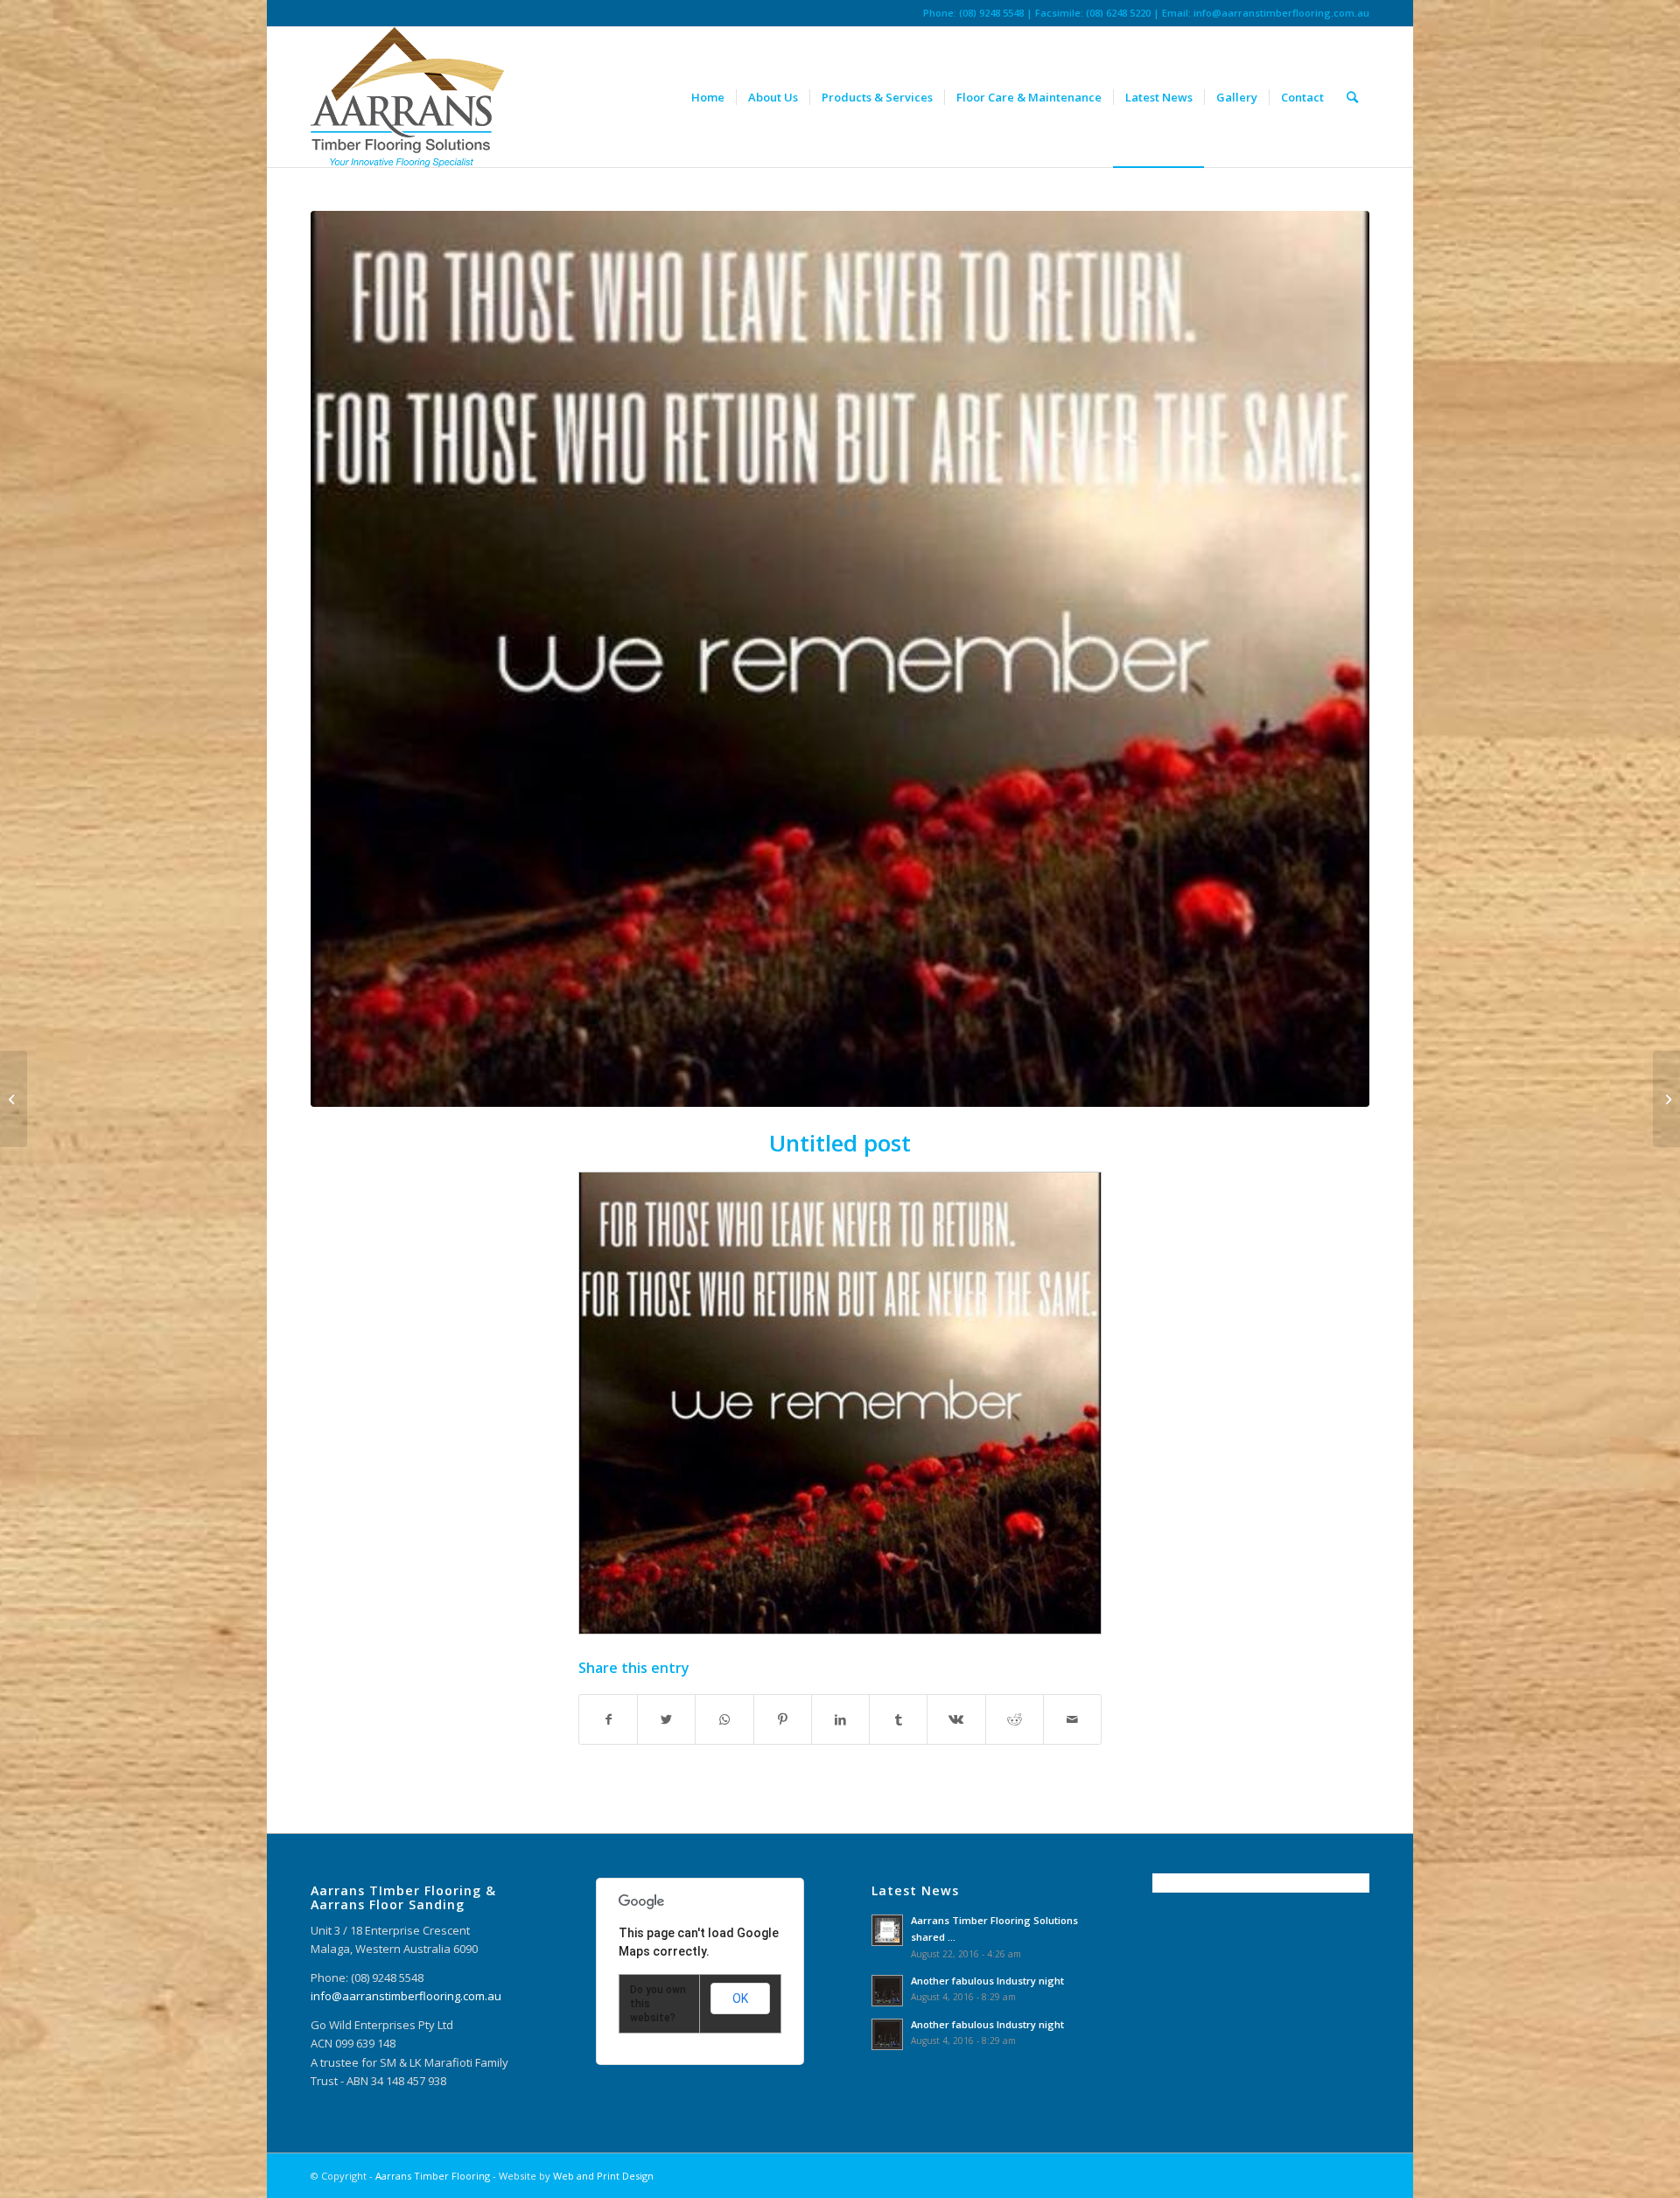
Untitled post (840, 1143)
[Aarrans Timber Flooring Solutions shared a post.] (1666, 1099)
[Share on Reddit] (1015, 1719)
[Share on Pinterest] (783, 1719)
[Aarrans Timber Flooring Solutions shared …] (14, 1099)
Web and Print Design (603, 2176)
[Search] (1352, 97)
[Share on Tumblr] (898, 1719)
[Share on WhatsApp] (724, 1719)
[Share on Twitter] (666, 1719)
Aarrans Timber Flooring (433, 2176)
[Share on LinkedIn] (840, 1719)
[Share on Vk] (956, 1719)
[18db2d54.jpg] (840, 659)
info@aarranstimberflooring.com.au (1281, 13)
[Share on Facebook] (608, 1719)
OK (740, 1998)
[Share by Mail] (1072, 1719)
